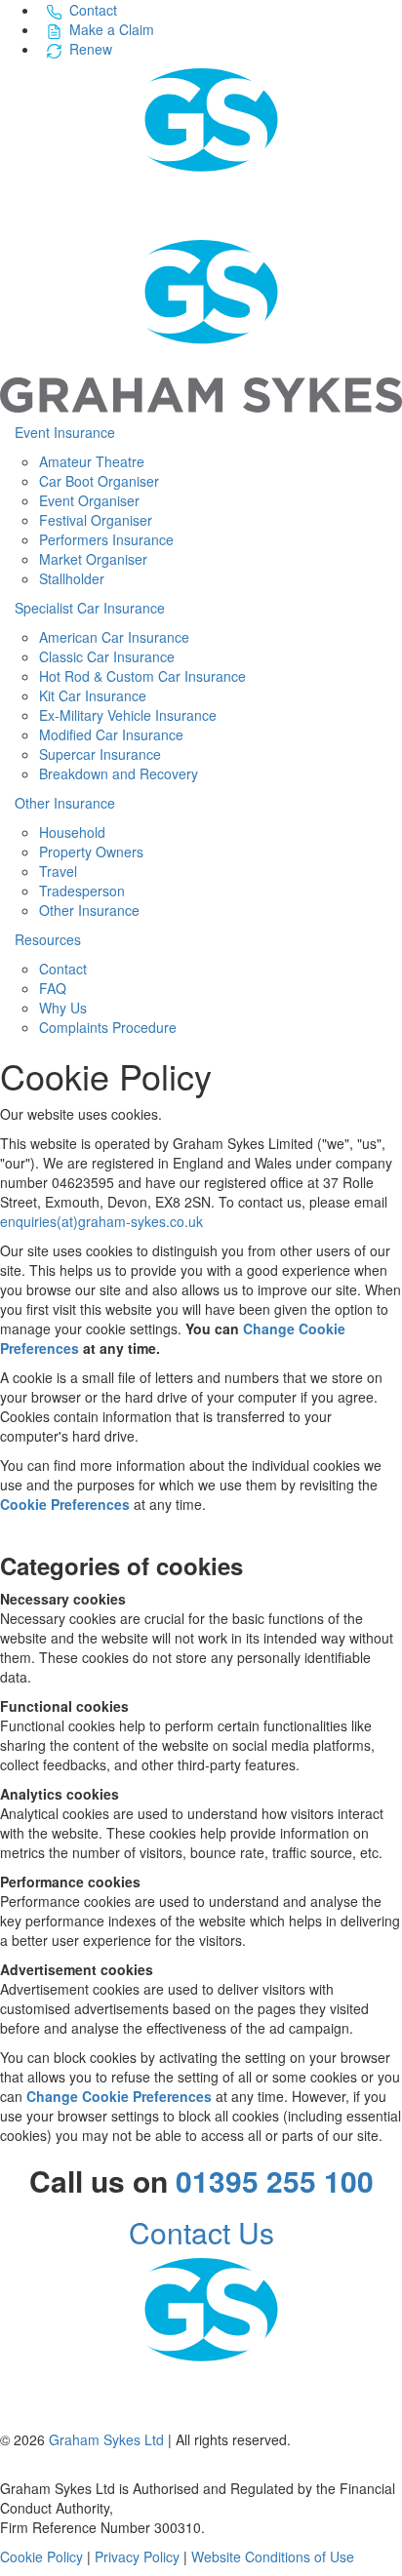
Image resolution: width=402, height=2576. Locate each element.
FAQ (53, 988)
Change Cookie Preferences (119, 2096)
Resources (48, 939)
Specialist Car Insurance (90, 608)
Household (72, 832)
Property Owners (91, 852)
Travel (58, 871)
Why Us (63, 1008)
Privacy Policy (137, 2556)
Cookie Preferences (65, 1504)
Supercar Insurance (100, 754)
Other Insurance (65, 803)
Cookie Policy (41, 2556)
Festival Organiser (96, 520)
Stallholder (72, 578)
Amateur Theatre (92, 461)
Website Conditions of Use (273, 2556)
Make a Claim (112, 29)
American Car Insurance (114, 637)
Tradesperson (82, 891)
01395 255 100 (275, 2180)
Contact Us (201, 2232)
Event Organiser (89, 500)
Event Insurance (65, 432)
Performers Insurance (106, 539)
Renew (91, 49)
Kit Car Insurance (93, 695)
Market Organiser (93, 559)
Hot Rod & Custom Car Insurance (142, 676)
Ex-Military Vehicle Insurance (128, 715)
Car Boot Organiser (99, 481)
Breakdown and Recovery (119, 773)
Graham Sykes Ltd (106, 2439)
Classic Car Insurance (107, 656)
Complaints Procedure (108, 1027)
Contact (93, 10)
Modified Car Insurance (111, 734)
